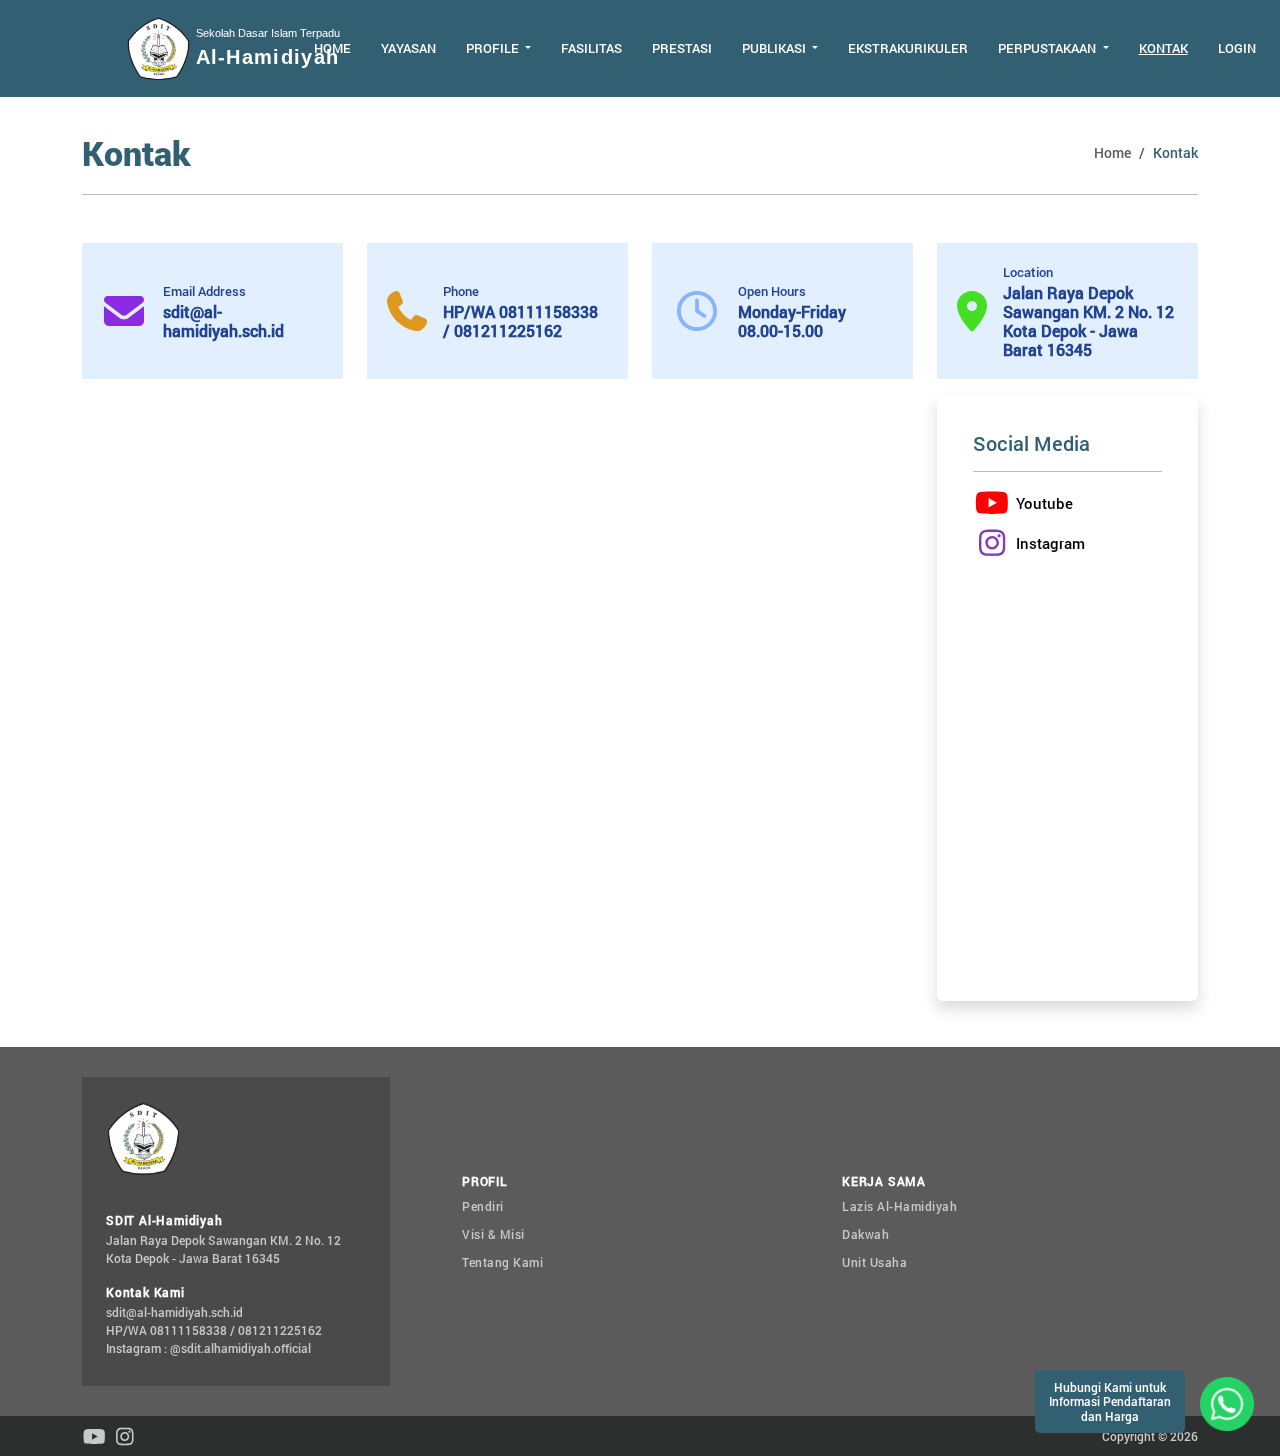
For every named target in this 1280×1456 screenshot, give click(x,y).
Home (332, 48)
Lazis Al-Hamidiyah (899, 1206)
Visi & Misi (493, 1234)
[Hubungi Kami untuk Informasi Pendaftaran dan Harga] (1227, 1402)
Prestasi (682, 48)
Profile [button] (494, 48)
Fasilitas (591, 48)
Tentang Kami (502, 1262)
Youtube (1044, 503)
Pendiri (483, 1206)
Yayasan (408, 48)
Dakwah (865, 1234)
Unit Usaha (874, 1262)
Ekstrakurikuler (908, 48)
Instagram (1050, 543)
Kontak (1163, 48)
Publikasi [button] (775, 48)
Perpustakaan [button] (1048, 48)
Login (1237, 48)
